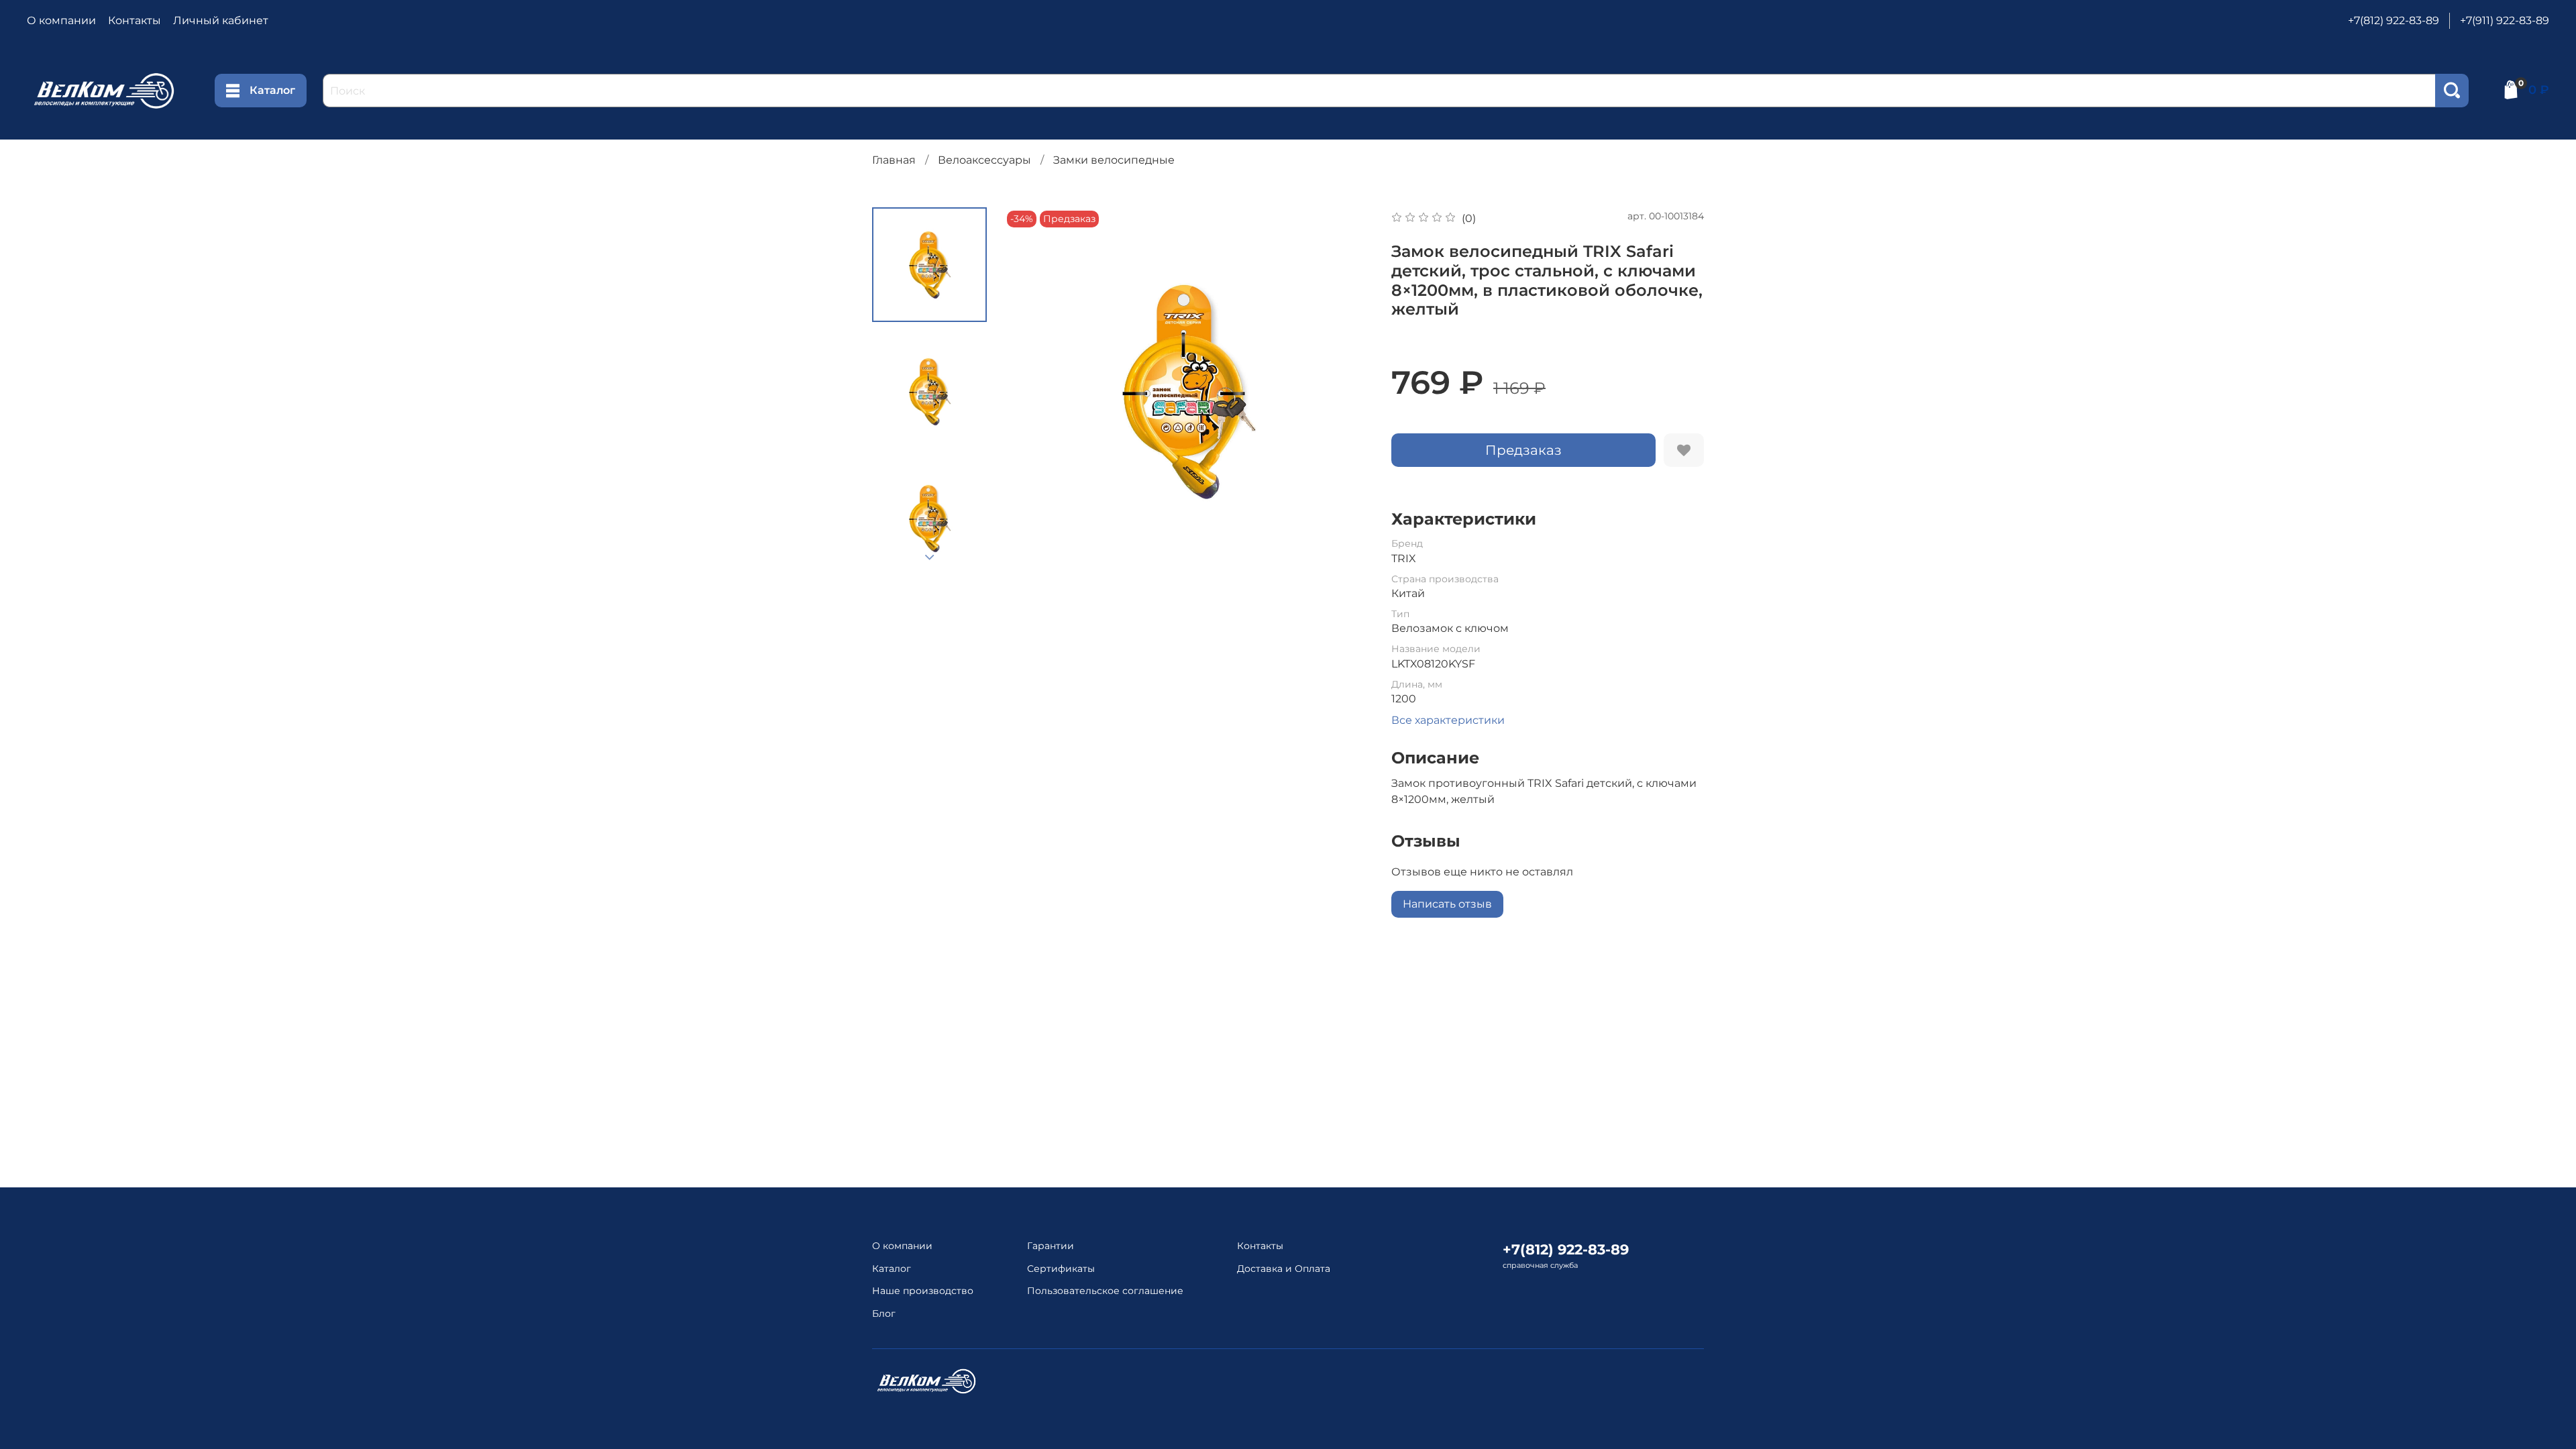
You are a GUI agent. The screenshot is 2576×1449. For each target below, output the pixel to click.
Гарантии (1051, 1246)
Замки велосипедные (1114, 160)
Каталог (272, 90)
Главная (894, 160)
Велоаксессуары (984, 160)
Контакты (135, 20)
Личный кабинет (221, 20)
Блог (884, 1313)
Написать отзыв (1447, 904)
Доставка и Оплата (1284, 1269)
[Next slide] (930, 557)
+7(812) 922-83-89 (2394, 20)
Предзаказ (1523, 450)
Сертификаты (1061, 1269)
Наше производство (923, 1291)
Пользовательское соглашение (1105, 1291)
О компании (61, 20)
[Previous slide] (1030, 391)
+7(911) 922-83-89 (2505, 20)
